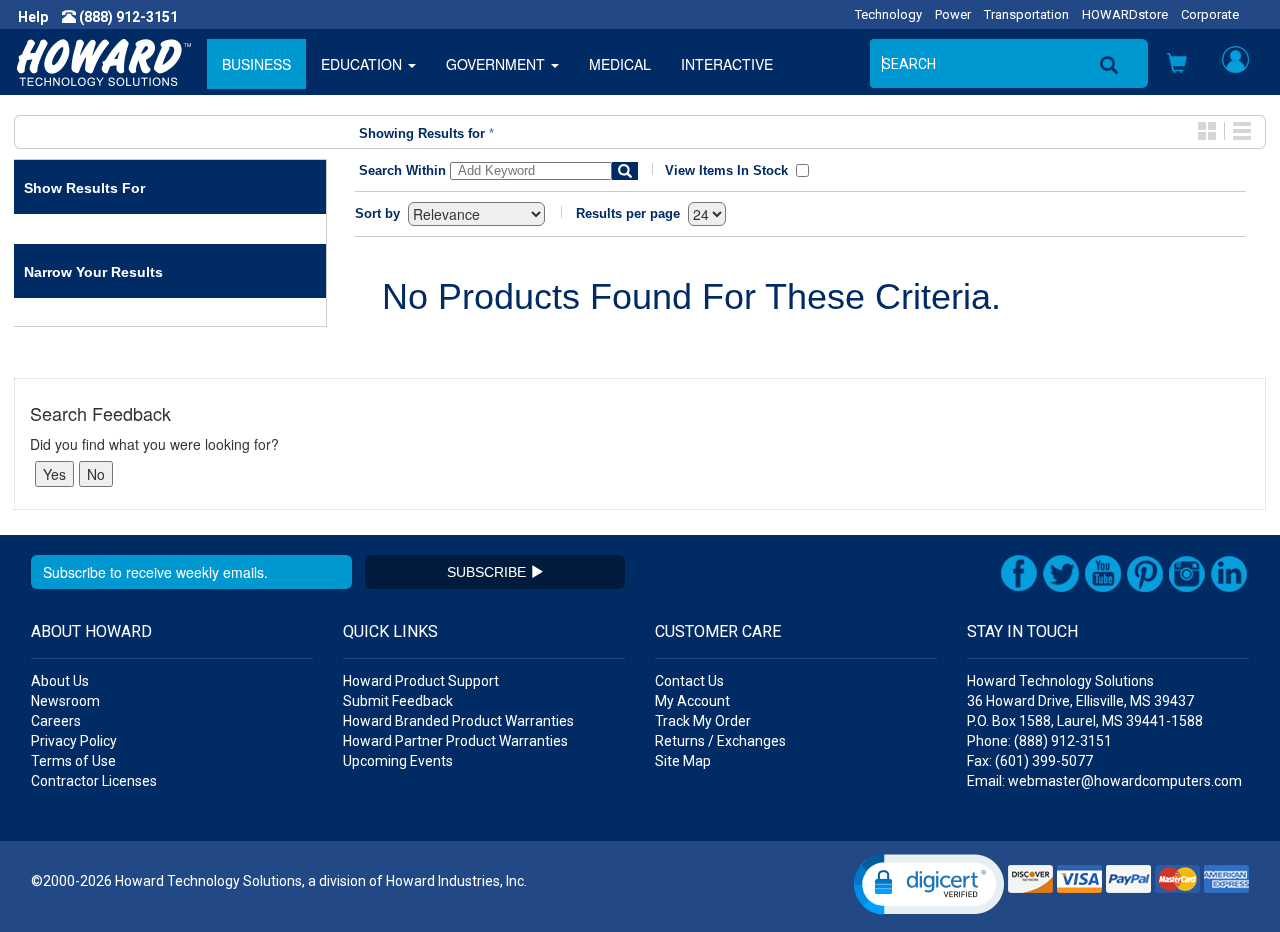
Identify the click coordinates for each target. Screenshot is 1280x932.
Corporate (1210, 14)
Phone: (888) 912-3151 (1039, 741)
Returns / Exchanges (720, 741)
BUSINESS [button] (256, 64)
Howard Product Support (421, 681)
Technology (888, 14)
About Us (60, 681)
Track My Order (703, 721)
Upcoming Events (398, 761)
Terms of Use (73, 761)
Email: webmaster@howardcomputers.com (1104, 781)
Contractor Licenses (94, 781)
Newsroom (65, 701)
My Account (692, 701)
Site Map (683, 761)
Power (953, 14)
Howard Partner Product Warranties (455, 741)
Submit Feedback (398, 701)
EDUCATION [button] (363, 64)
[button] (1177, 65)
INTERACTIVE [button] (727, 64)
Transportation (1026, 14)
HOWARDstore (1125, 14)
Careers (56, 721)
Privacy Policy (74, 741)
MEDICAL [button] (620, 64)
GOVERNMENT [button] (497, 64)
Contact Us (689, 681)
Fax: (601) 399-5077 (1030, 761)
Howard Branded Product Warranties (458, 721)
